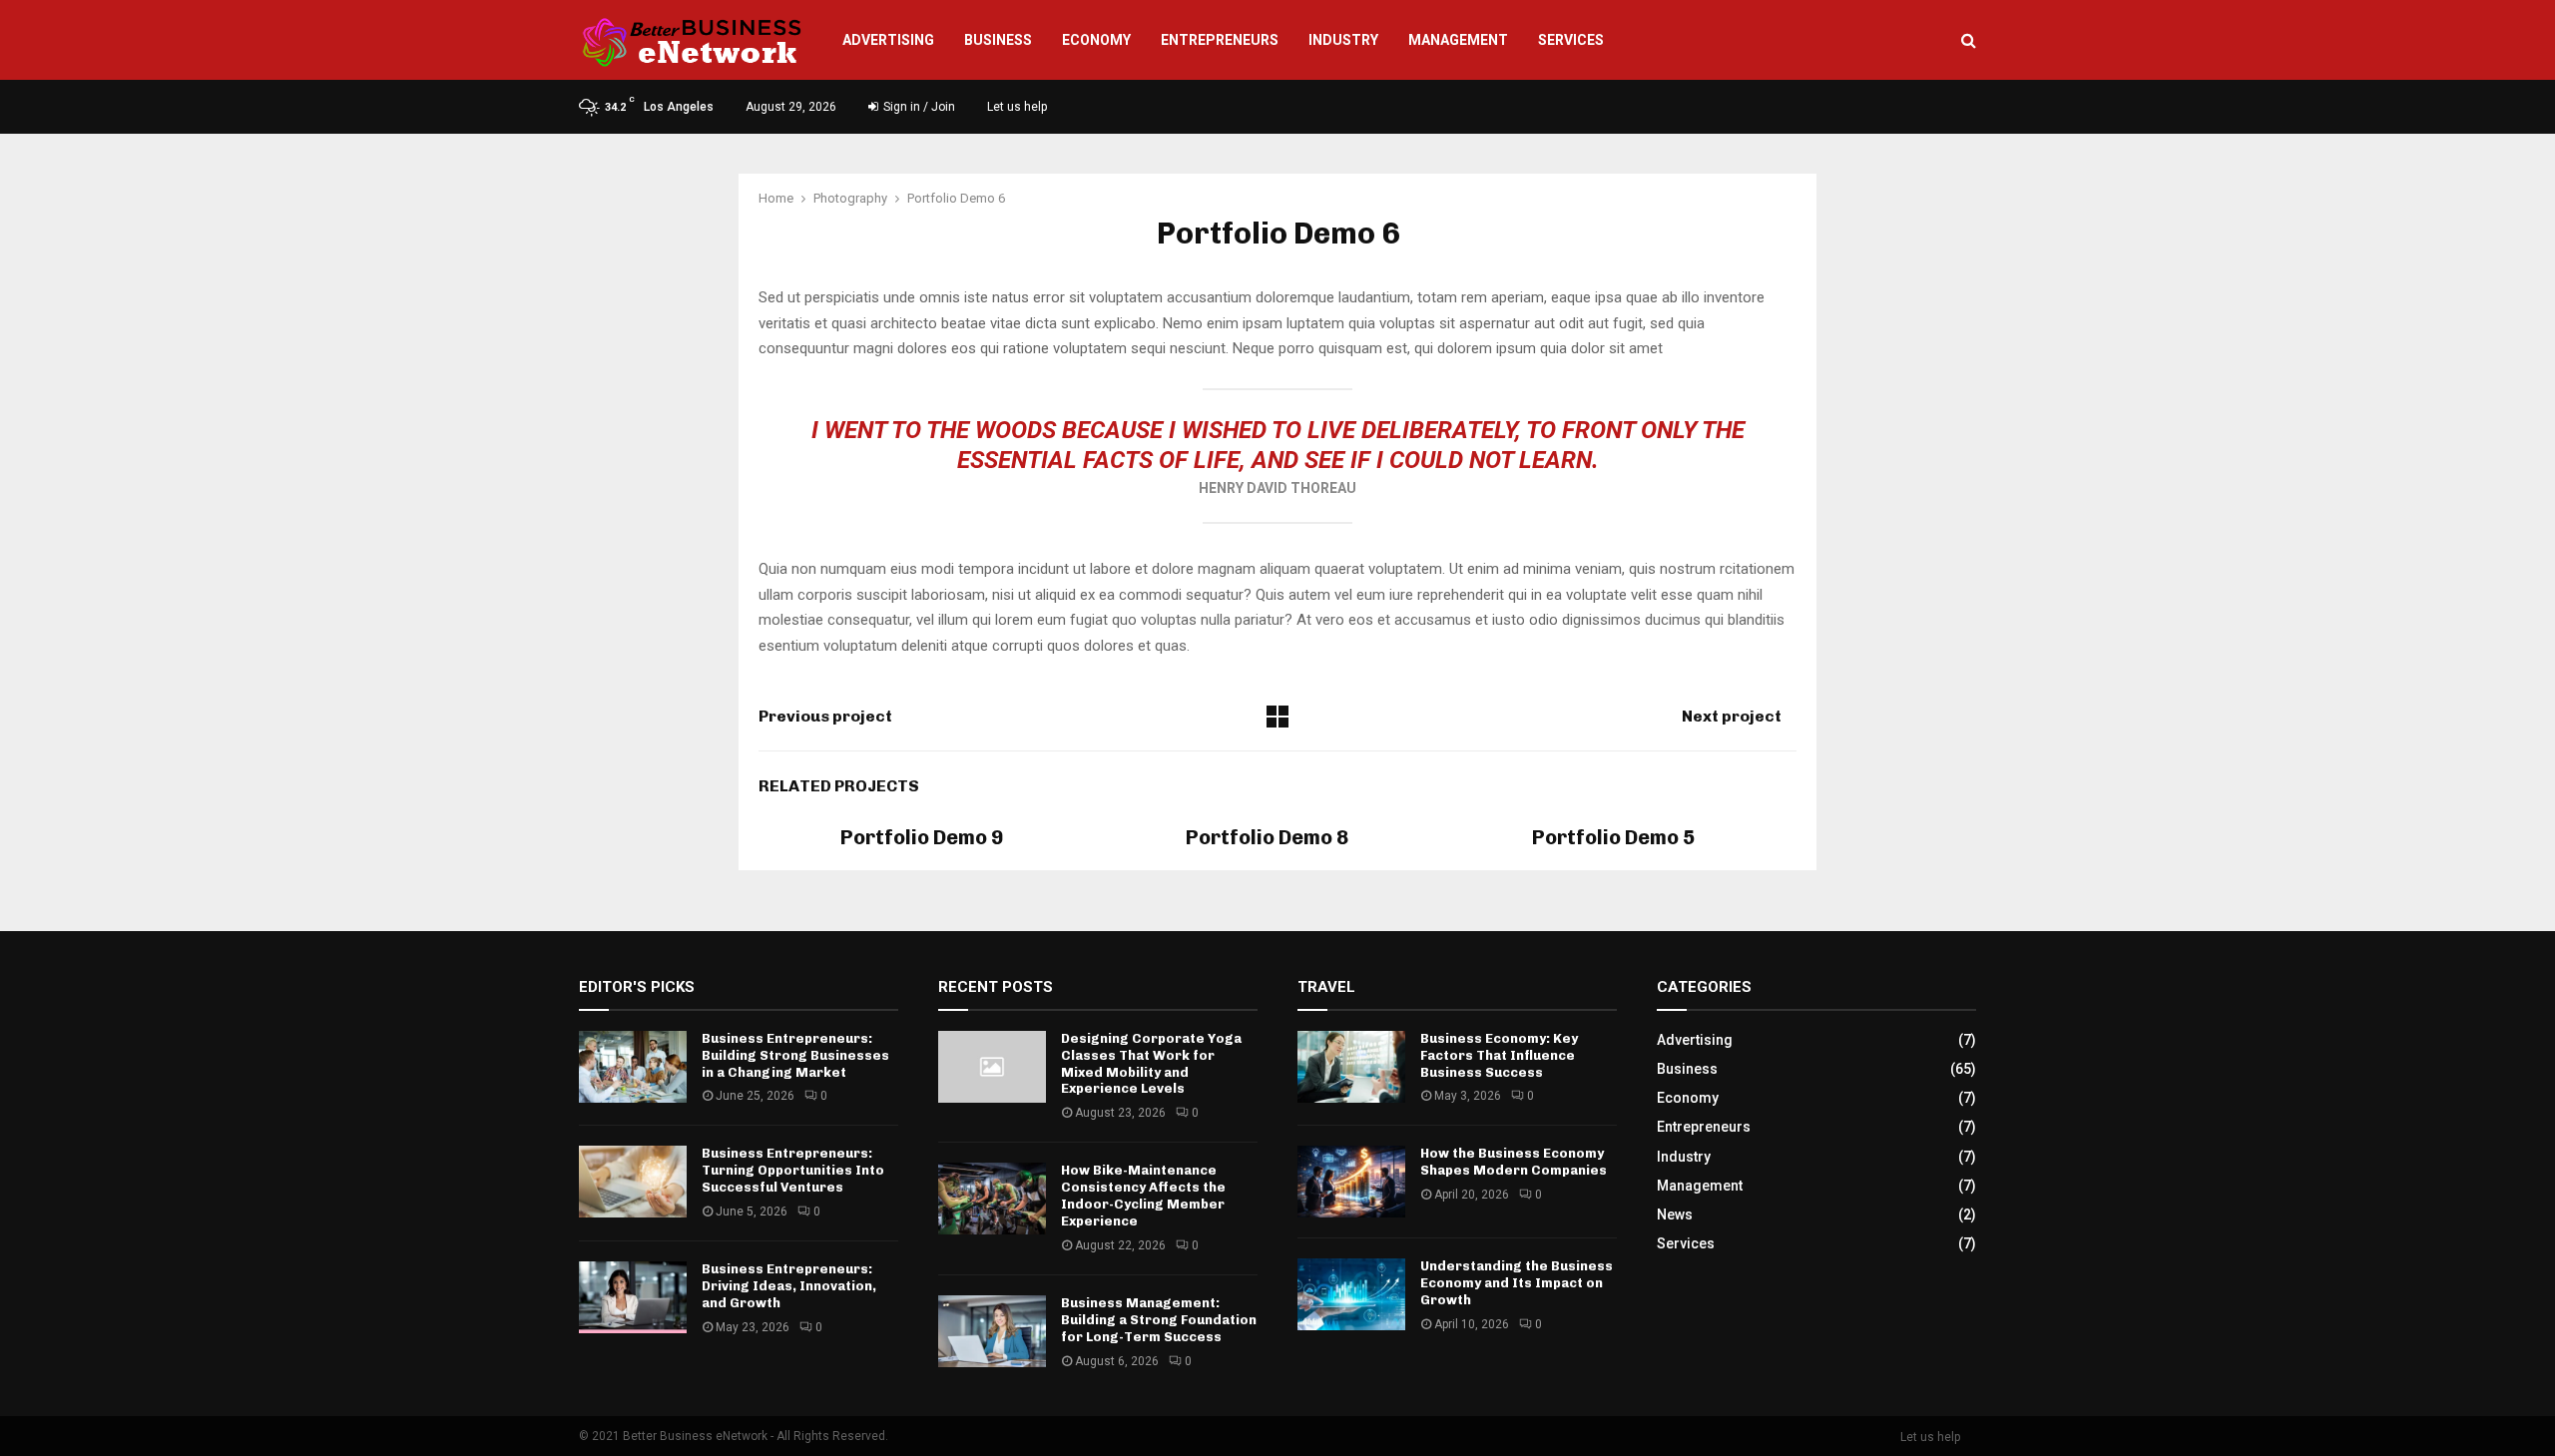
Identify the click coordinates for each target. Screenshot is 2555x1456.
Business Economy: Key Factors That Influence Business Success (1499, 1055)
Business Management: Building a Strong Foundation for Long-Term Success (1159, 1320)
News (1675, 1214)
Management (1458, 40)
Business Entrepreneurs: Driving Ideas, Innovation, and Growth (789, 1286)
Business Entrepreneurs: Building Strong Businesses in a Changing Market (795, 1055)
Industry (1343, 40)
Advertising (888, 40)
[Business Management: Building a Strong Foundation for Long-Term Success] (992, 1331)
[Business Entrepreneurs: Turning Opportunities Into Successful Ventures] (633, 1182)
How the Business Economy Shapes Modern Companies (1514, 1162)
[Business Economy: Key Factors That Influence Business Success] (1351, 1067)
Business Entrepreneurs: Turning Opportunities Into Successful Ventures (793, 1170)
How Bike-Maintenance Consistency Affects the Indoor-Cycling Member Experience (1143, 1196)
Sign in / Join (918, 107)
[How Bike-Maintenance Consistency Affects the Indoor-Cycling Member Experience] (992, 1199)
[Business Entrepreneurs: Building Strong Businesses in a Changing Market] (633, 1067)
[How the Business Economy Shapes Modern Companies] (1351, 1182)
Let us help (1017, 107)
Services (1571, 40)
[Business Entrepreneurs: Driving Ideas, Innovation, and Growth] (633, 1297)
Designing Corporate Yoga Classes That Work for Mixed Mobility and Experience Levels (1151, 1064)
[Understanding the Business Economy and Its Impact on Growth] (1351, 1294)
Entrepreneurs (1220, 40)
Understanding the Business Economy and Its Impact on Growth (1517, 1283)
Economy (1096, 40)
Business (998, 40)
